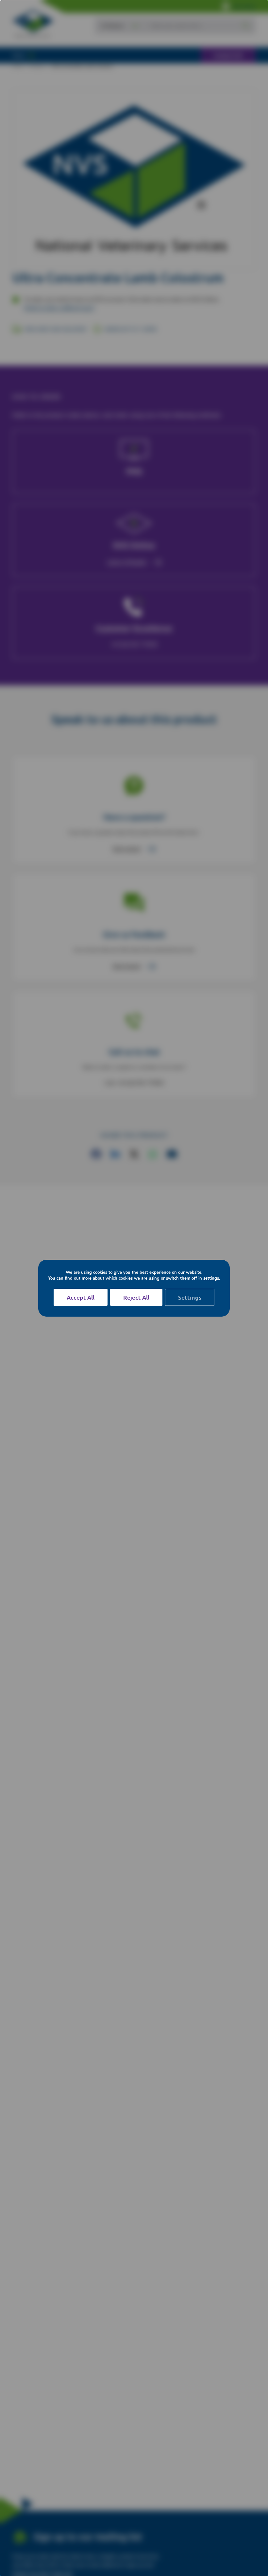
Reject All (136, 1297)
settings (211, 1278)
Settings (190, 1297)
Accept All (81, 1297)
